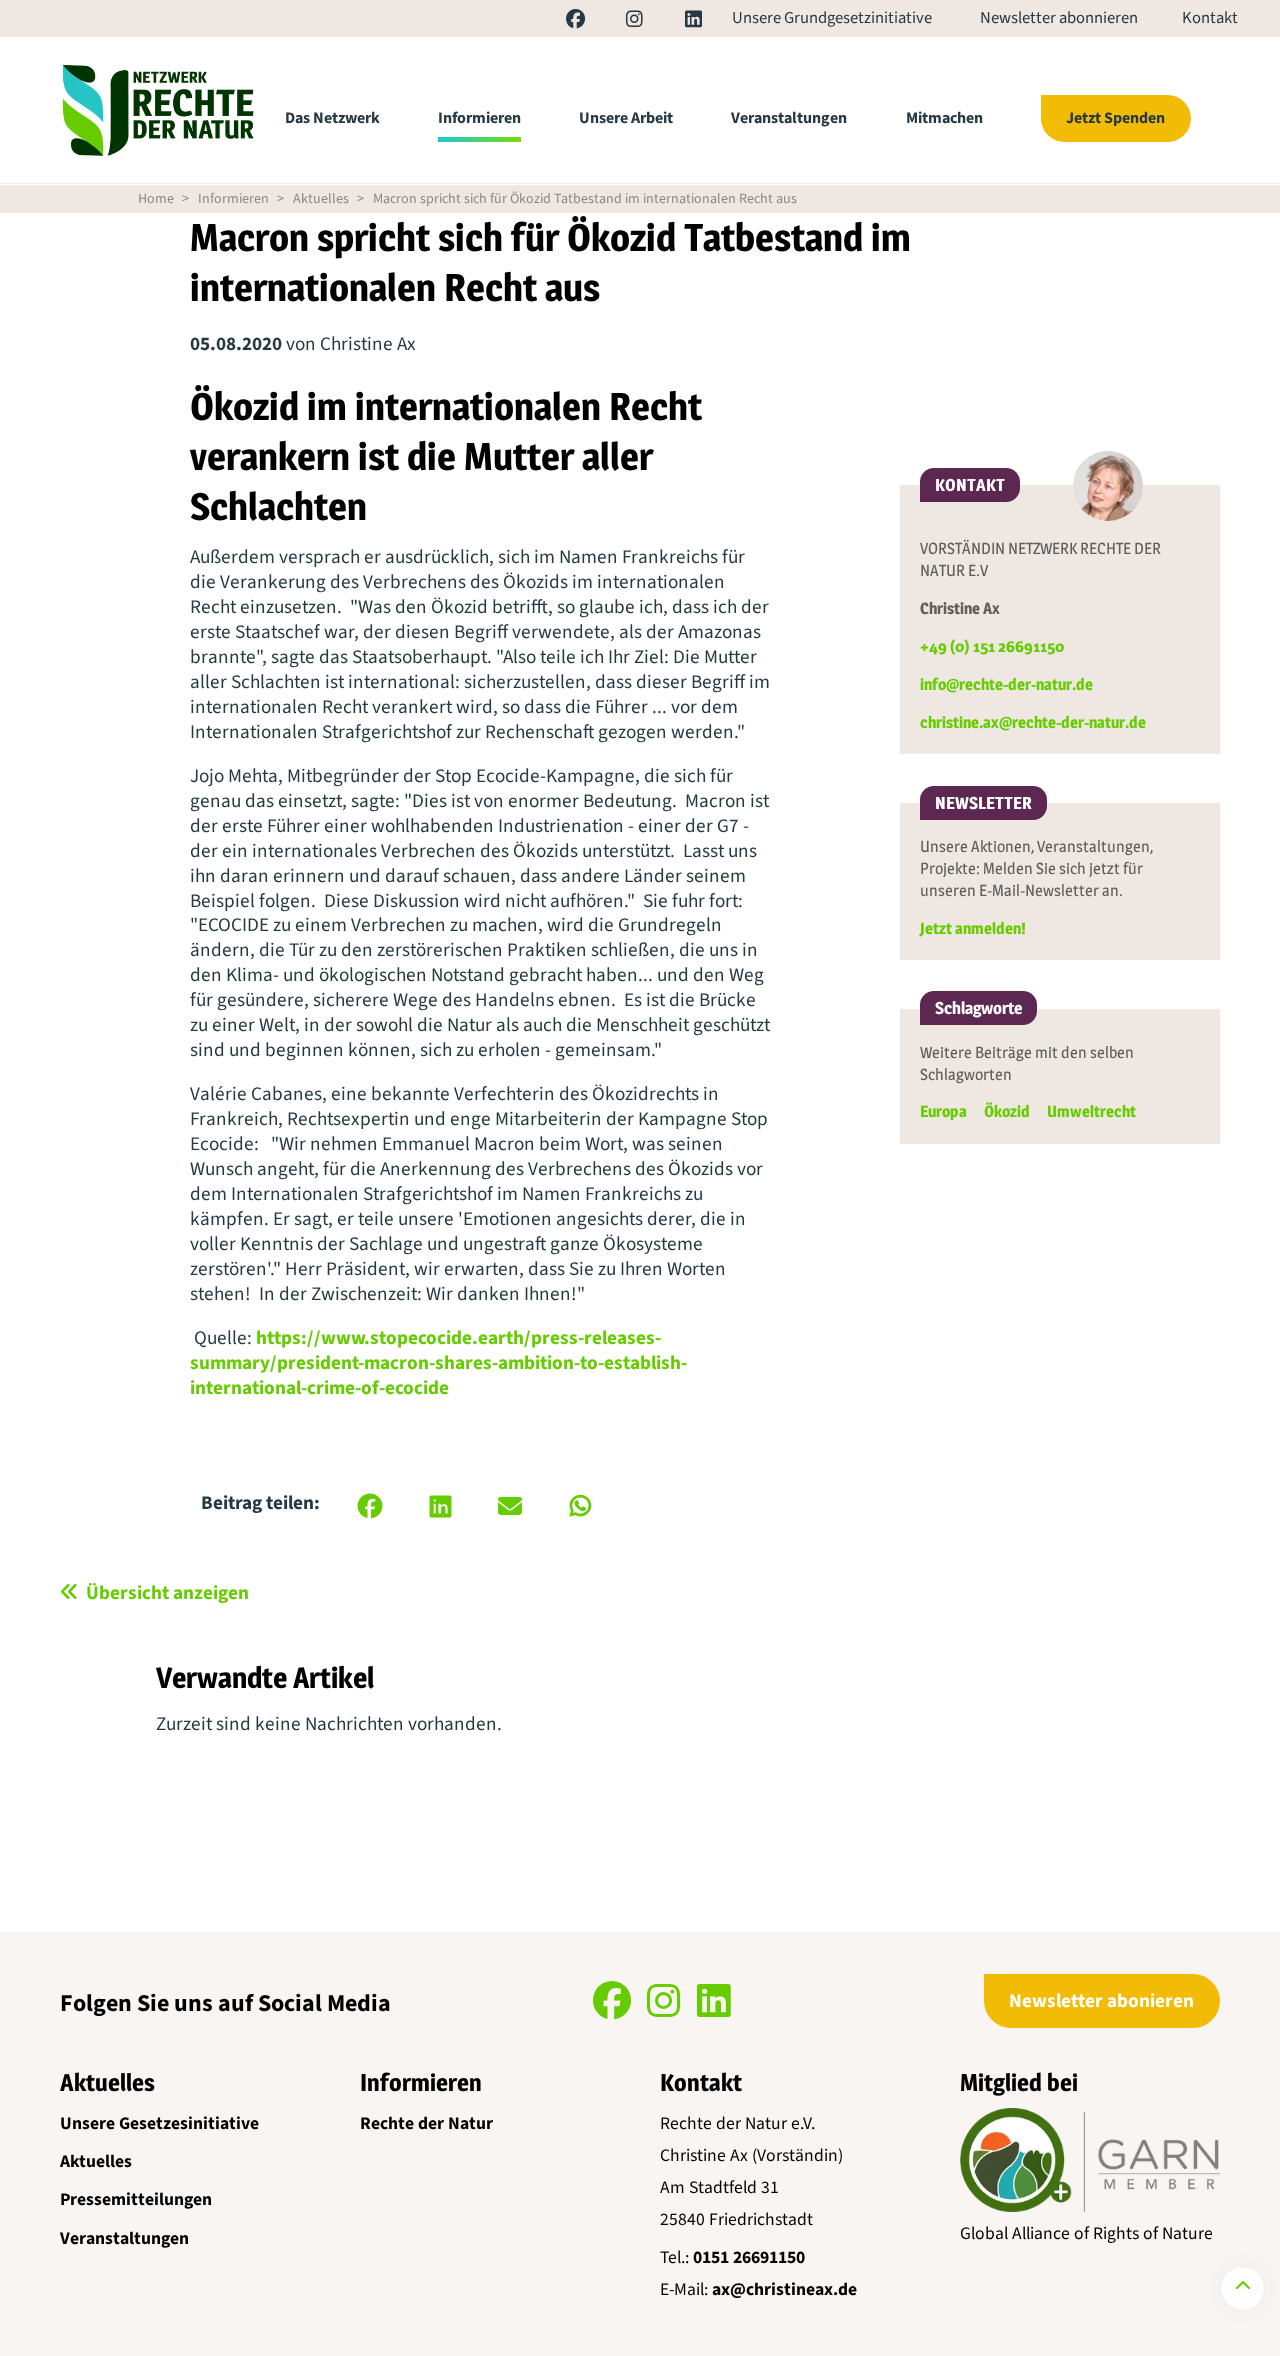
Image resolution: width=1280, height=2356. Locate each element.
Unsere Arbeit (626, 118)
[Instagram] (615, 22)
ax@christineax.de (784, 2289)
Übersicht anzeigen (167, 1593)
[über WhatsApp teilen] (580, 1506)
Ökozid (1007, 1111)
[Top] (1242, 2288)
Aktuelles (321, 199)
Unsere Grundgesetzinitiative (832, 19)
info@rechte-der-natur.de (1006, 684)
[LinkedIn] (673, 22)
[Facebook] (556, 22)
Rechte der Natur (426, 2123)
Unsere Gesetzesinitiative (159, 2123)
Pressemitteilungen (136, 2199)
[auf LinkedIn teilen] (440, 1506)
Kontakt (1210, 19)
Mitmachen (944, 118)
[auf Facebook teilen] (370, 1506)
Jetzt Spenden (1115, 118)
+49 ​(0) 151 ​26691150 (992, 646)
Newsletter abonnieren (1059, 19)
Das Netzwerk (332, 118)
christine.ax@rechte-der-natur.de (1033, 722)
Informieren (479, 118)
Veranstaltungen (789, 118)
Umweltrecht (1091, 1111)
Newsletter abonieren (1101, 2001)
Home (156, 199)
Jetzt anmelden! (973, 928)
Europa (943, 1111)
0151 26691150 (749, 2257)
